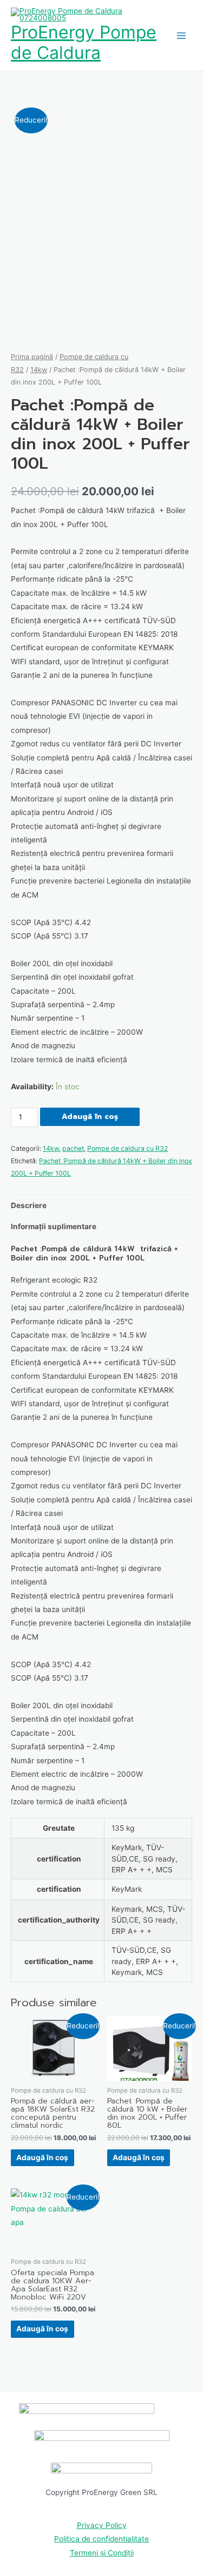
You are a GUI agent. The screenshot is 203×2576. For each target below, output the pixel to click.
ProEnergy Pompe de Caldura (84, 42)
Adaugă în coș (90, 1117)
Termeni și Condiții (102, 2553)
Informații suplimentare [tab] (54, 1226)
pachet (73, 1148)
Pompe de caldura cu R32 (127, 1148)
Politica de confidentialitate (101, 2539)
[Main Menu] (182, 35)
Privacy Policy (102, 2525)
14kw (39, 370)
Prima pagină (32, 357)
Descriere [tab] (29, 1205)
